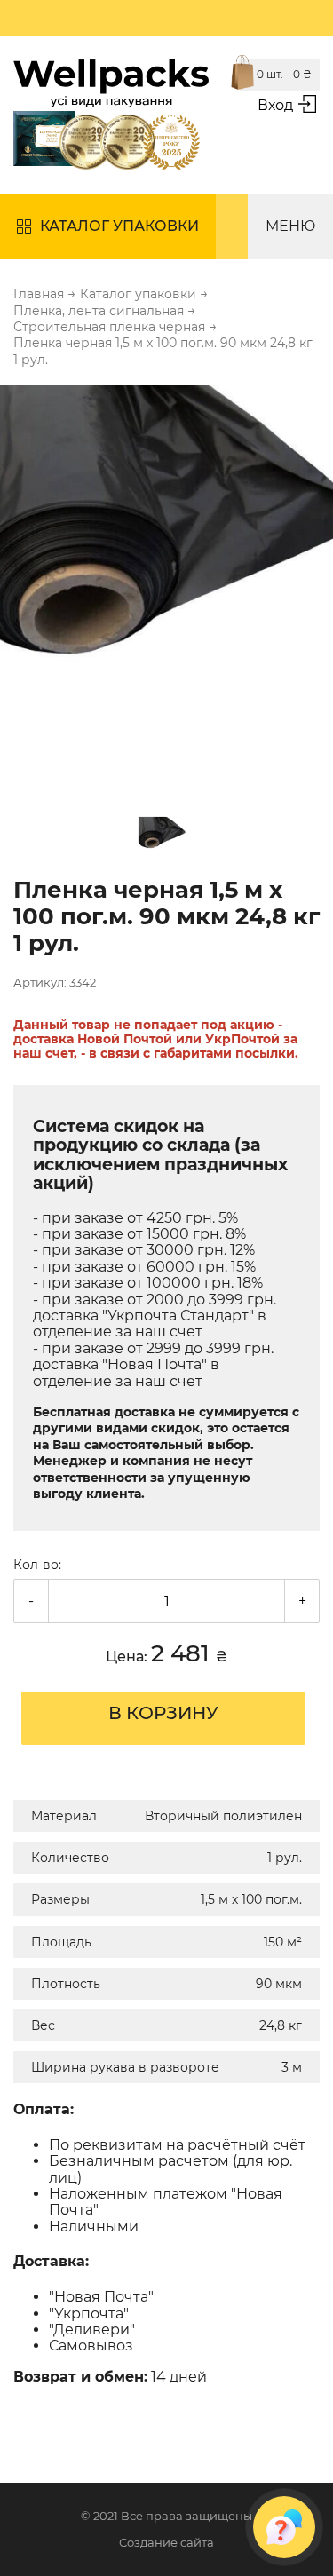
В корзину (163, 1713)
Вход (275, 105)
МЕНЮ (290, 226)
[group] (166, 587)
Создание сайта (166, 2543)
